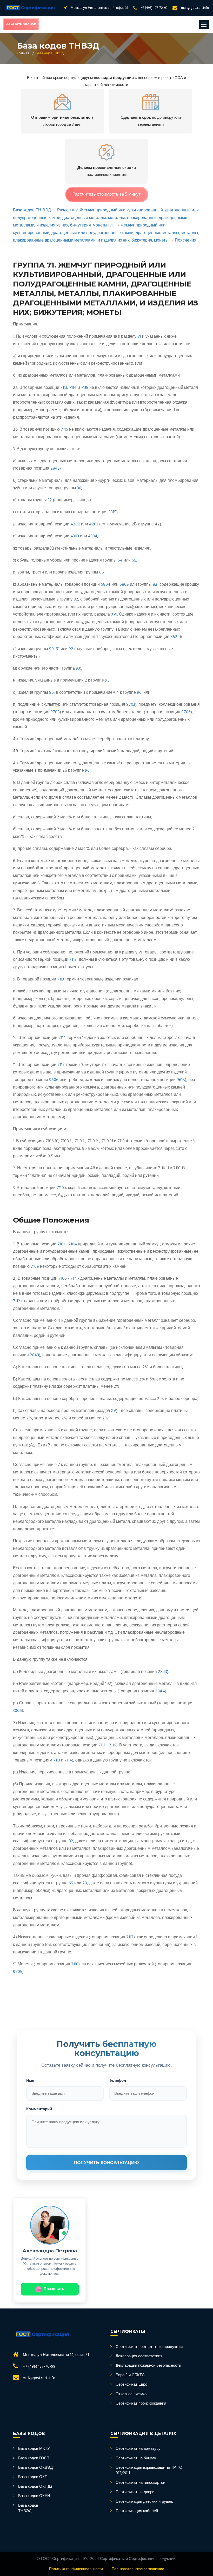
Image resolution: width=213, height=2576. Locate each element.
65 (134, 560)
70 (85, 1883)
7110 (60, 1188)
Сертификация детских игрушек (144, 2502)
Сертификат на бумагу (136, 2458)
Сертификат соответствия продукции (149, 2347)
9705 (55, 712)
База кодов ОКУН (34, 2496)
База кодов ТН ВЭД (32, 210)
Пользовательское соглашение (138, 2569)
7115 (85, 388)
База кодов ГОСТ (34, 2458)
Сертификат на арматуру (138, 2449)
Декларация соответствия (139, 2356)
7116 (64, 430)
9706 (186, 712)
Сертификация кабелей (137, 2511)
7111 (74, 1279)
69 (71, 1883)
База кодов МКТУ (34, 2449)
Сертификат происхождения (141, 2404)
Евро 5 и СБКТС (130, 2375)
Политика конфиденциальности (76, 2569)
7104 (73, 1244)
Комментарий (39, 2109)
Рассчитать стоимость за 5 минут (107, 194)
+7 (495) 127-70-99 (154, 8)
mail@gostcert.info (195, 8)
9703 (131, 705)
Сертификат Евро (131, 2385)
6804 (106, 585)
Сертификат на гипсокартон (140, 2483)
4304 (93, 536)
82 (155, 585)
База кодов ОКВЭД (35, 2468)
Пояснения (186, 241)
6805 (124, 585)
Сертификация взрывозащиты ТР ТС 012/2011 (149, 2471)
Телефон (118, 2080)
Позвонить (54, 2289)
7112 (73, 960)
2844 (160, 1691)
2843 (55, 469)
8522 (175, 637)
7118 (75, 1964)
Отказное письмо (131, 2394)
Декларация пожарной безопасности (148, 2366)
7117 (61, 1065)
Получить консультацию (106, 2163)
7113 (64, 388)
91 (58, 649)
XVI (114, 615)
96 (51, 693)
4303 (75, 536)
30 (79, 488)
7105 (35, 1267)
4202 (75, 524)
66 (102, 572)
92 (71, 649)
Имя (30, 2080)
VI (139, 337)
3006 (17, 1711)
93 (78, 669)
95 (107, 680)
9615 (181, 1080)
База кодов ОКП (33, 2477)
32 (50, 500)
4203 (94, 524)
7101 (61, 1244)
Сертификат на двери (135, 2492)
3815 (112, 512)
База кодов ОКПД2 (35, 2487)
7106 (63, 1279)
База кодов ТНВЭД (28, 2509)
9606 (54, 1080)
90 (51, 649)
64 (120, 560)
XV (114, 1411)
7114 (73, 388)
